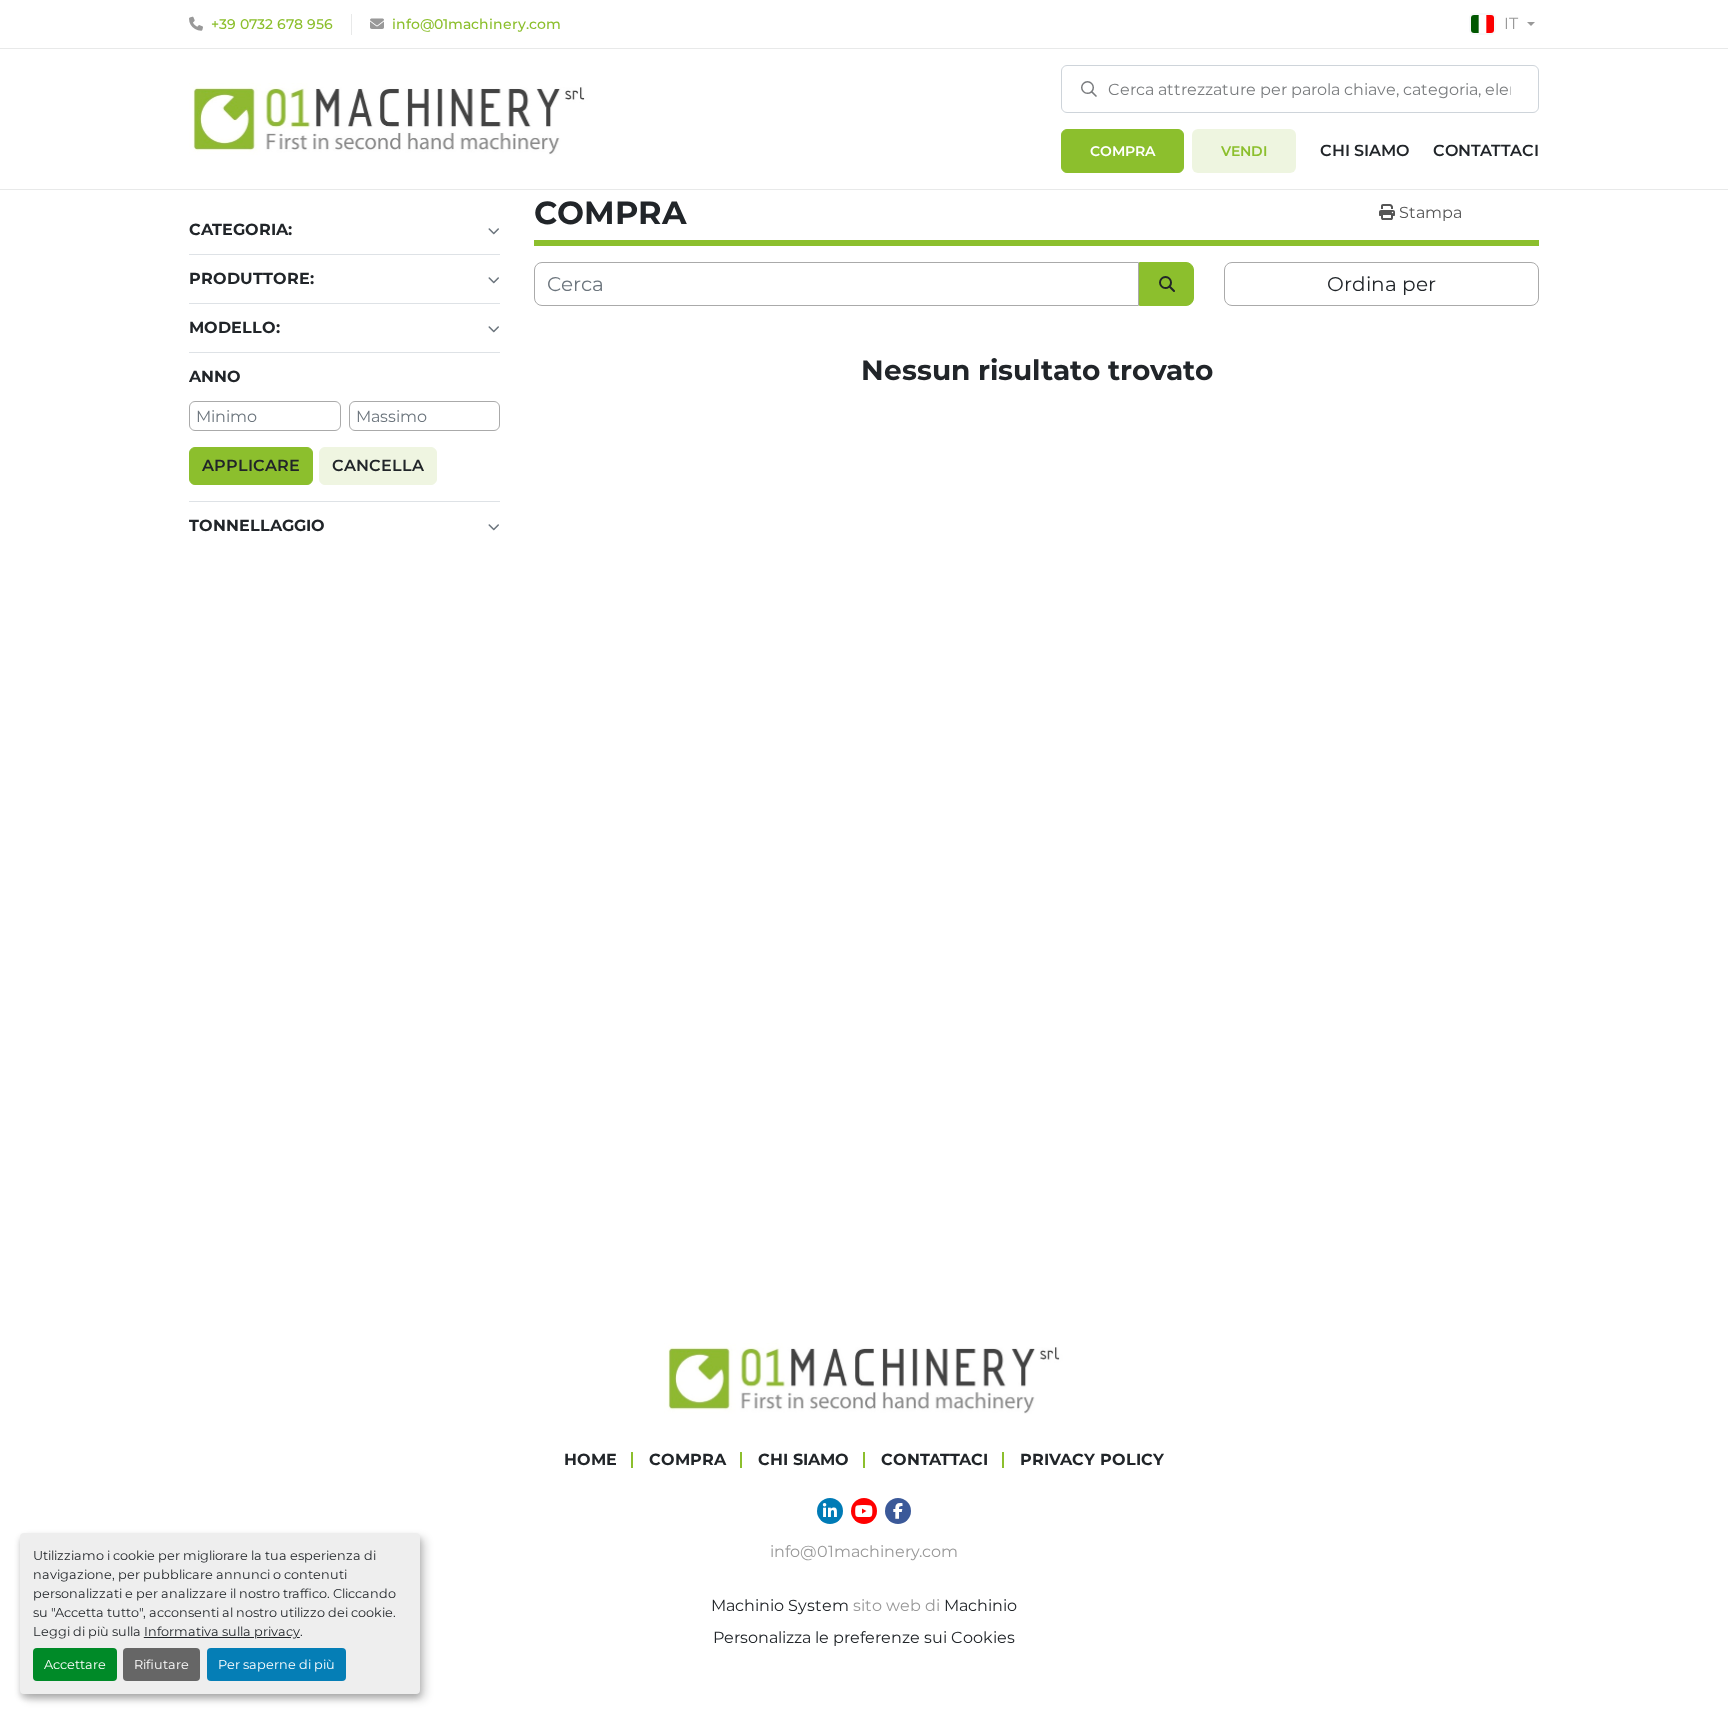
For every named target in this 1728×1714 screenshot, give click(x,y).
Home (590, 1459)
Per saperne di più (276, 1664)
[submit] (1089, 88)
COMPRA (1122, 151)
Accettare (75, 1664)
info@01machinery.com (476, 24)
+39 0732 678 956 (272, 24)
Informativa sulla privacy (222, 1631)
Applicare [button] (251, 465)
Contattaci (1486, 150)
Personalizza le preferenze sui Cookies (864, 1637)
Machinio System (780, 1605)
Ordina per (1381, 284)
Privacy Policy (1092, 1459)
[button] (1122, 151)
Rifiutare (161, 1664)
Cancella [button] (378, 465)
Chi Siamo (1364, 150)
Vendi (1244, 151)
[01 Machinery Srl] (864, 1377)
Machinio (980, 1605)
